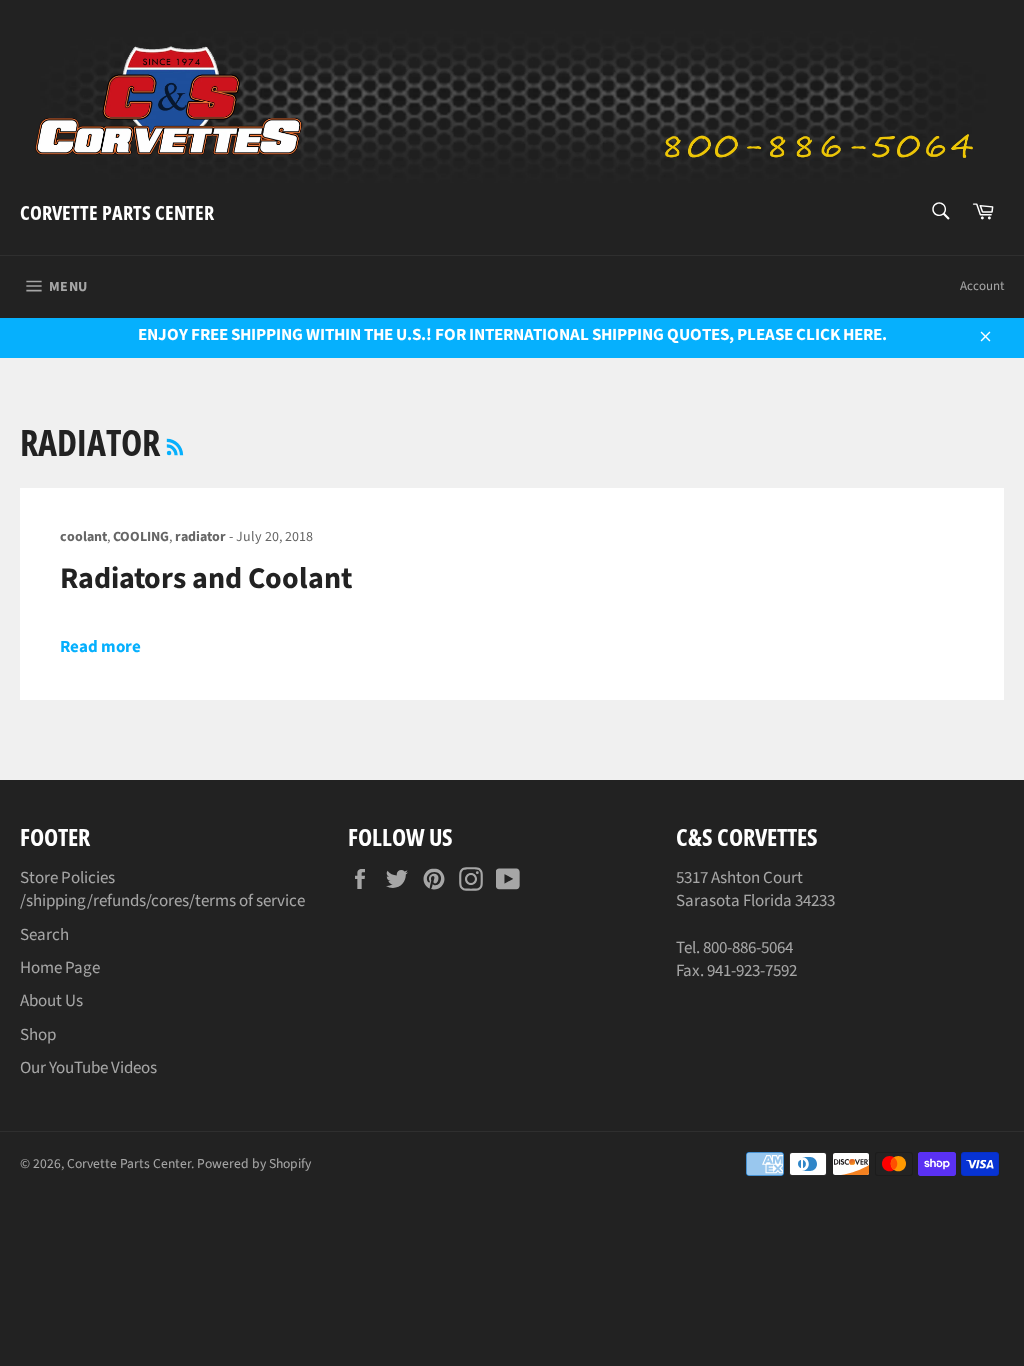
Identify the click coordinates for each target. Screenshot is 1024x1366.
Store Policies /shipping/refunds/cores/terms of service (162, 889)
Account (982, 286)
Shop (38, 1035)
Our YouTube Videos (88, 1068)
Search (44, 935)
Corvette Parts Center (117, 212)
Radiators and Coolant (206, 578)
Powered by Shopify (254, 1163)
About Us (51, 1001)
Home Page (60, 968)
